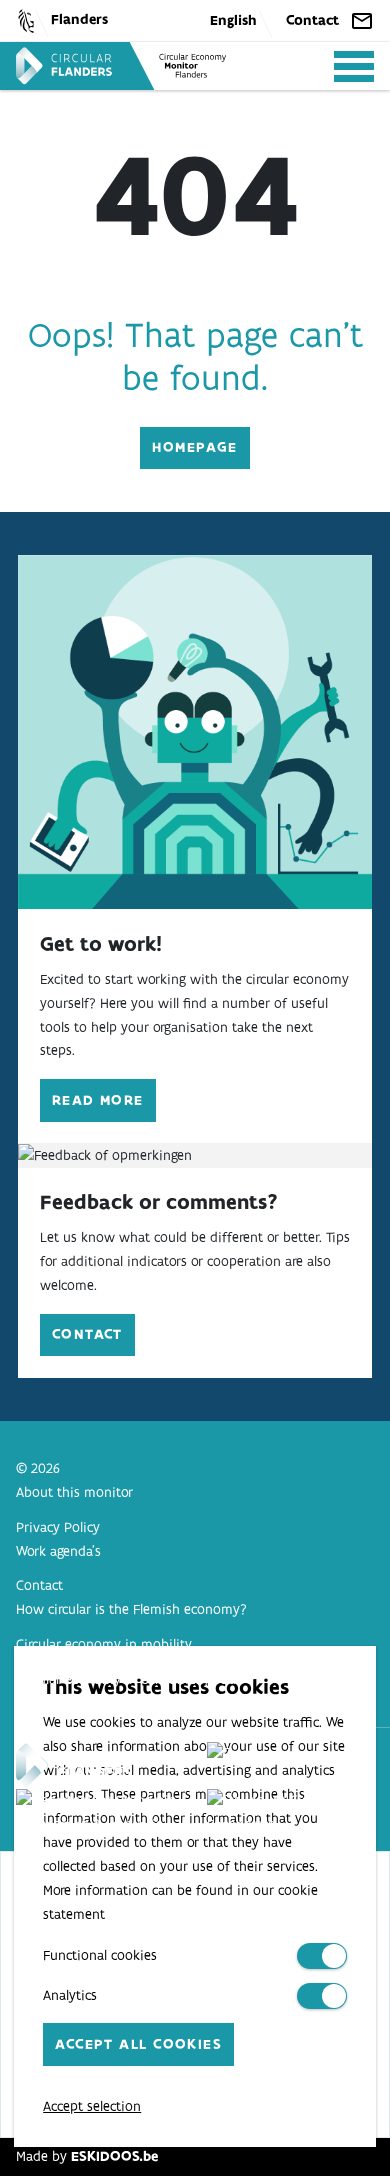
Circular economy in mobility (104, 1644)
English (233, 20)
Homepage (195, 447)
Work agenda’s (58, 1551)
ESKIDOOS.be (114, 2156)
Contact (312, 20)
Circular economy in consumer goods (129, 1679)
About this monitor (74, 1492)
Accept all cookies (138, 2044)
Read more (98, 1100)
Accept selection (92, 2106)
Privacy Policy (58, 1527)
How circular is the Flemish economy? (131, 1609)
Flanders (79, 19)
